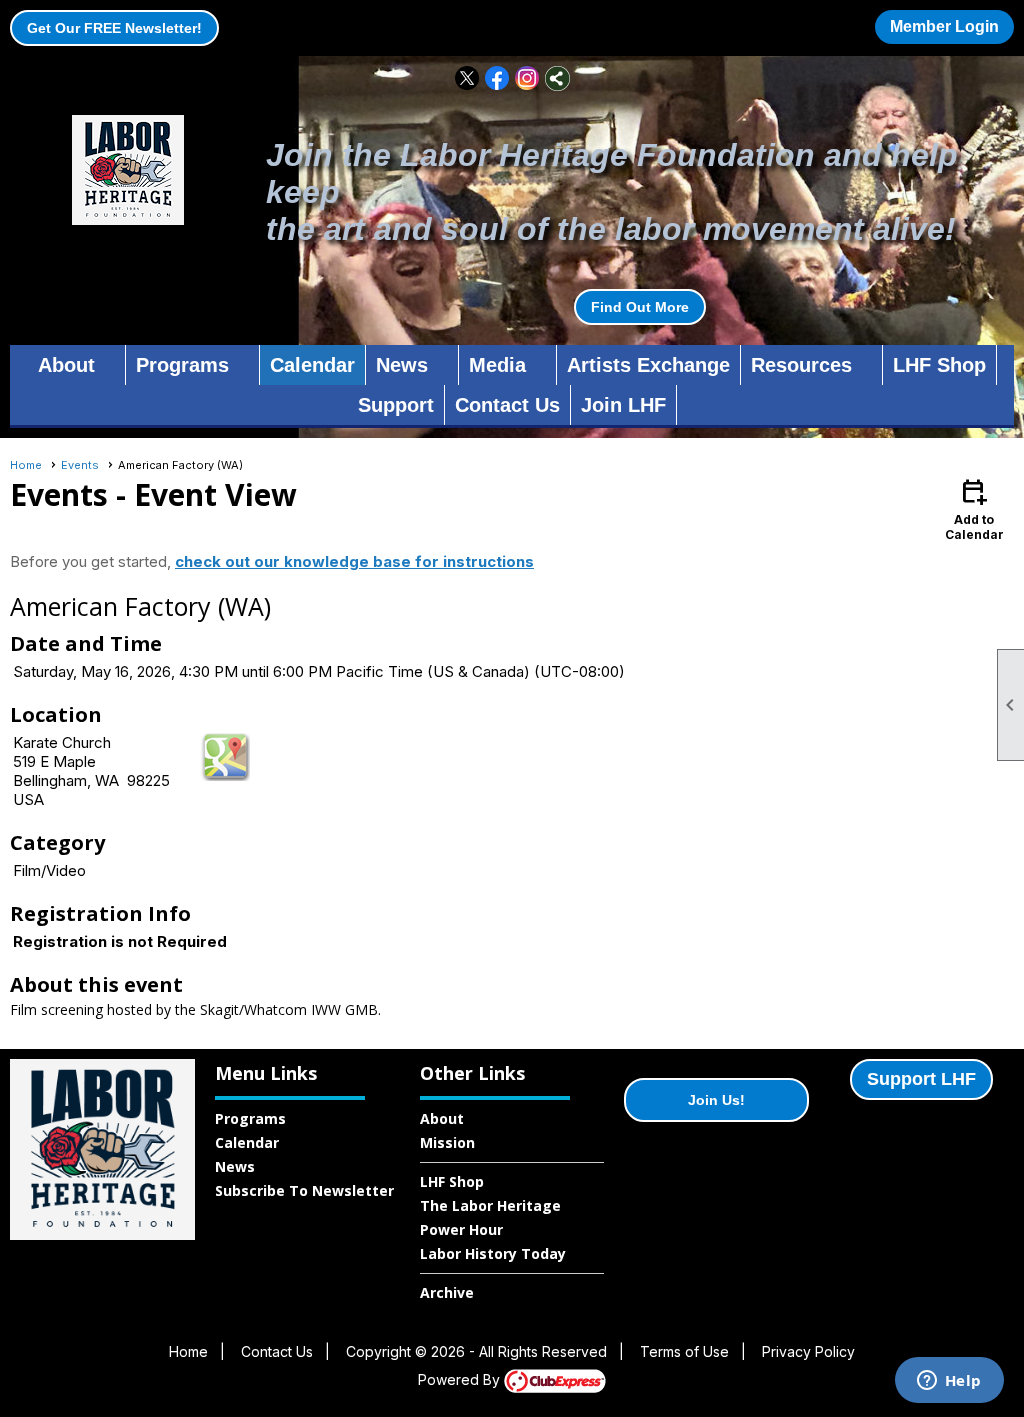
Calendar (312, 365)
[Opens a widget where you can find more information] (949, 1382)
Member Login (944, 26)
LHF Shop (939, 365)
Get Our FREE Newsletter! (114, 28)
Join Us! (716, 1100)
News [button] (402, 365)
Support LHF (921, 1079)
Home (26, 465)
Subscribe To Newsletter (304, 1190)
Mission (447, 1142)
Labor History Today (493, 1253)
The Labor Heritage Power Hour (490, 1217)
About (442, 1118)
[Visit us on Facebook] (497, 78)
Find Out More (640, 307)
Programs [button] (182, 365)
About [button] (66, 365)
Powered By (461, 1379)
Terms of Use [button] (684, 1351)
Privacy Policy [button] (808, 1351)
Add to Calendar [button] (974, 508)
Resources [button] (801, 365)
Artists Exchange (648, 365)
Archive (447, 1292)
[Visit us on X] (467, 78)
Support (396, 405)
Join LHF (623, 405)
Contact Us (507, 405)
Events (80, 465)
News (235, 1166)
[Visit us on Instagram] (527, 78)
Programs (250, 1118)
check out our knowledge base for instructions (354, 561)
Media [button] (497, 365)
